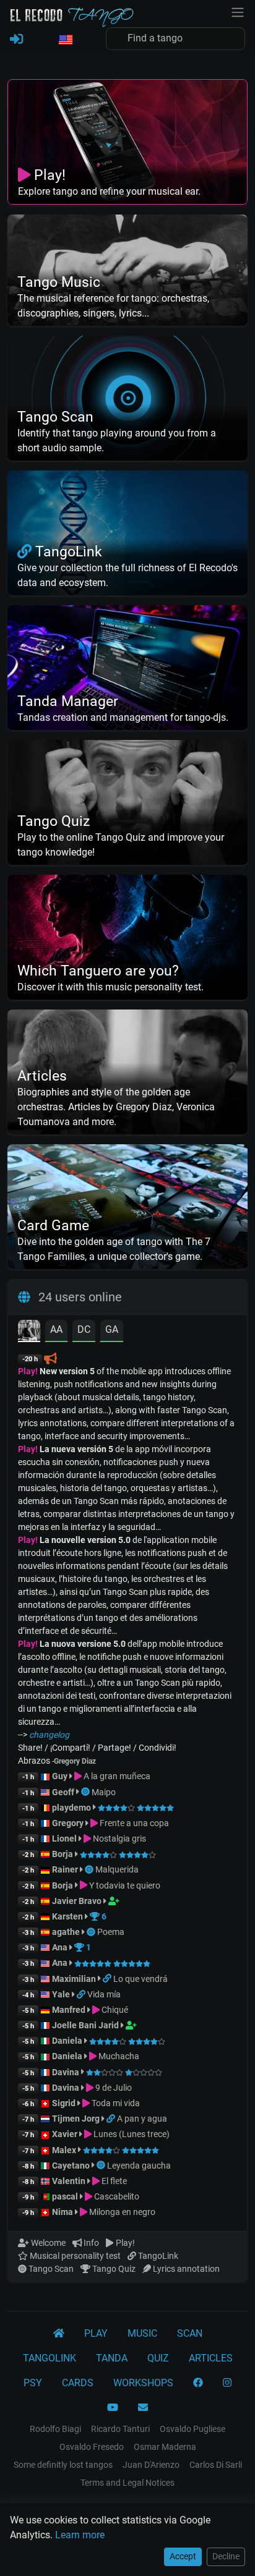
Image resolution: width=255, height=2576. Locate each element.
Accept (183, 2556)
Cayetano (71, 2166)
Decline (226, 2556)
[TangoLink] (108, 1979)
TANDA (112, 2358)
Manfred (69, 2010)
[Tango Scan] (86, 1792)
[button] (65, 40)
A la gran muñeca (116, 1776)
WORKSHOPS (143, 2383)
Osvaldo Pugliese (192, 2429)
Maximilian (74, 1979)
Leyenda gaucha (139, 2166)
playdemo (71, 1808)
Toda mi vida (115, 2103)
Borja (63, 1854)
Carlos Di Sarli (216, 2465)
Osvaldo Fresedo (92, 2447)
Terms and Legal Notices (127, 2483)
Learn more (80, 2535)
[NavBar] (238, 11)
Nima (63, 2212)
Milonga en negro (121, 2212)
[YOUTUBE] (113, 2408)
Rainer (65, 1869)
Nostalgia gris (119, 1838)
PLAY (96, 2333)
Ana (60, 1947)
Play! (28, 1371)
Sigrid (64, 2103)
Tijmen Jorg (76, 2119)
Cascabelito (116, 2196)
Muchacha (118, 2056)
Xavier (66, 2134)
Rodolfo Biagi (55, 2429)
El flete (113, 2181)
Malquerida (117, 1869)
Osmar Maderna (165, 2447)
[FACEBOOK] (198, 2383)
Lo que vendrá (140, 1979)
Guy (60, 1776)
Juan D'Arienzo (151, 2465)
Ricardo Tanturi (120, 2429)
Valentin (69, 2181)
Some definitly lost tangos (63, 2465)
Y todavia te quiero (124, 1885)
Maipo (104, 1792)
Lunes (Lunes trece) (131, 2134)
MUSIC (142, 2333)
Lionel (65, 1838)
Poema (111, 1932)
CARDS (78, 2383)
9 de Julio (113, 2088)
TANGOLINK (50, 2358)
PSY (33, 2383)
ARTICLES (211, 2358)
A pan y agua (142, 2119)
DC (84, 1329)
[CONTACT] (143, 2408)
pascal (65, 2196)
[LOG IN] (16, 40)
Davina (66, 2072)
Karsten (67, 1916)
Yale (61, 1994)
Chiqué (114, 2010)
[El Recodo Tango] (59, 2334)
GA (112, 1329)
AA (56, 1329)
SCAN (190, 2333)
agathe (66, 1932)
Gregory (68, 1823)
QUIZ (158, 2358)
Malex (64, 2150)
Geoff (63, 1792)
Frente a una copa (133, 1823)
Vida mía (104, 1994)
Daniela (68, 2041)
